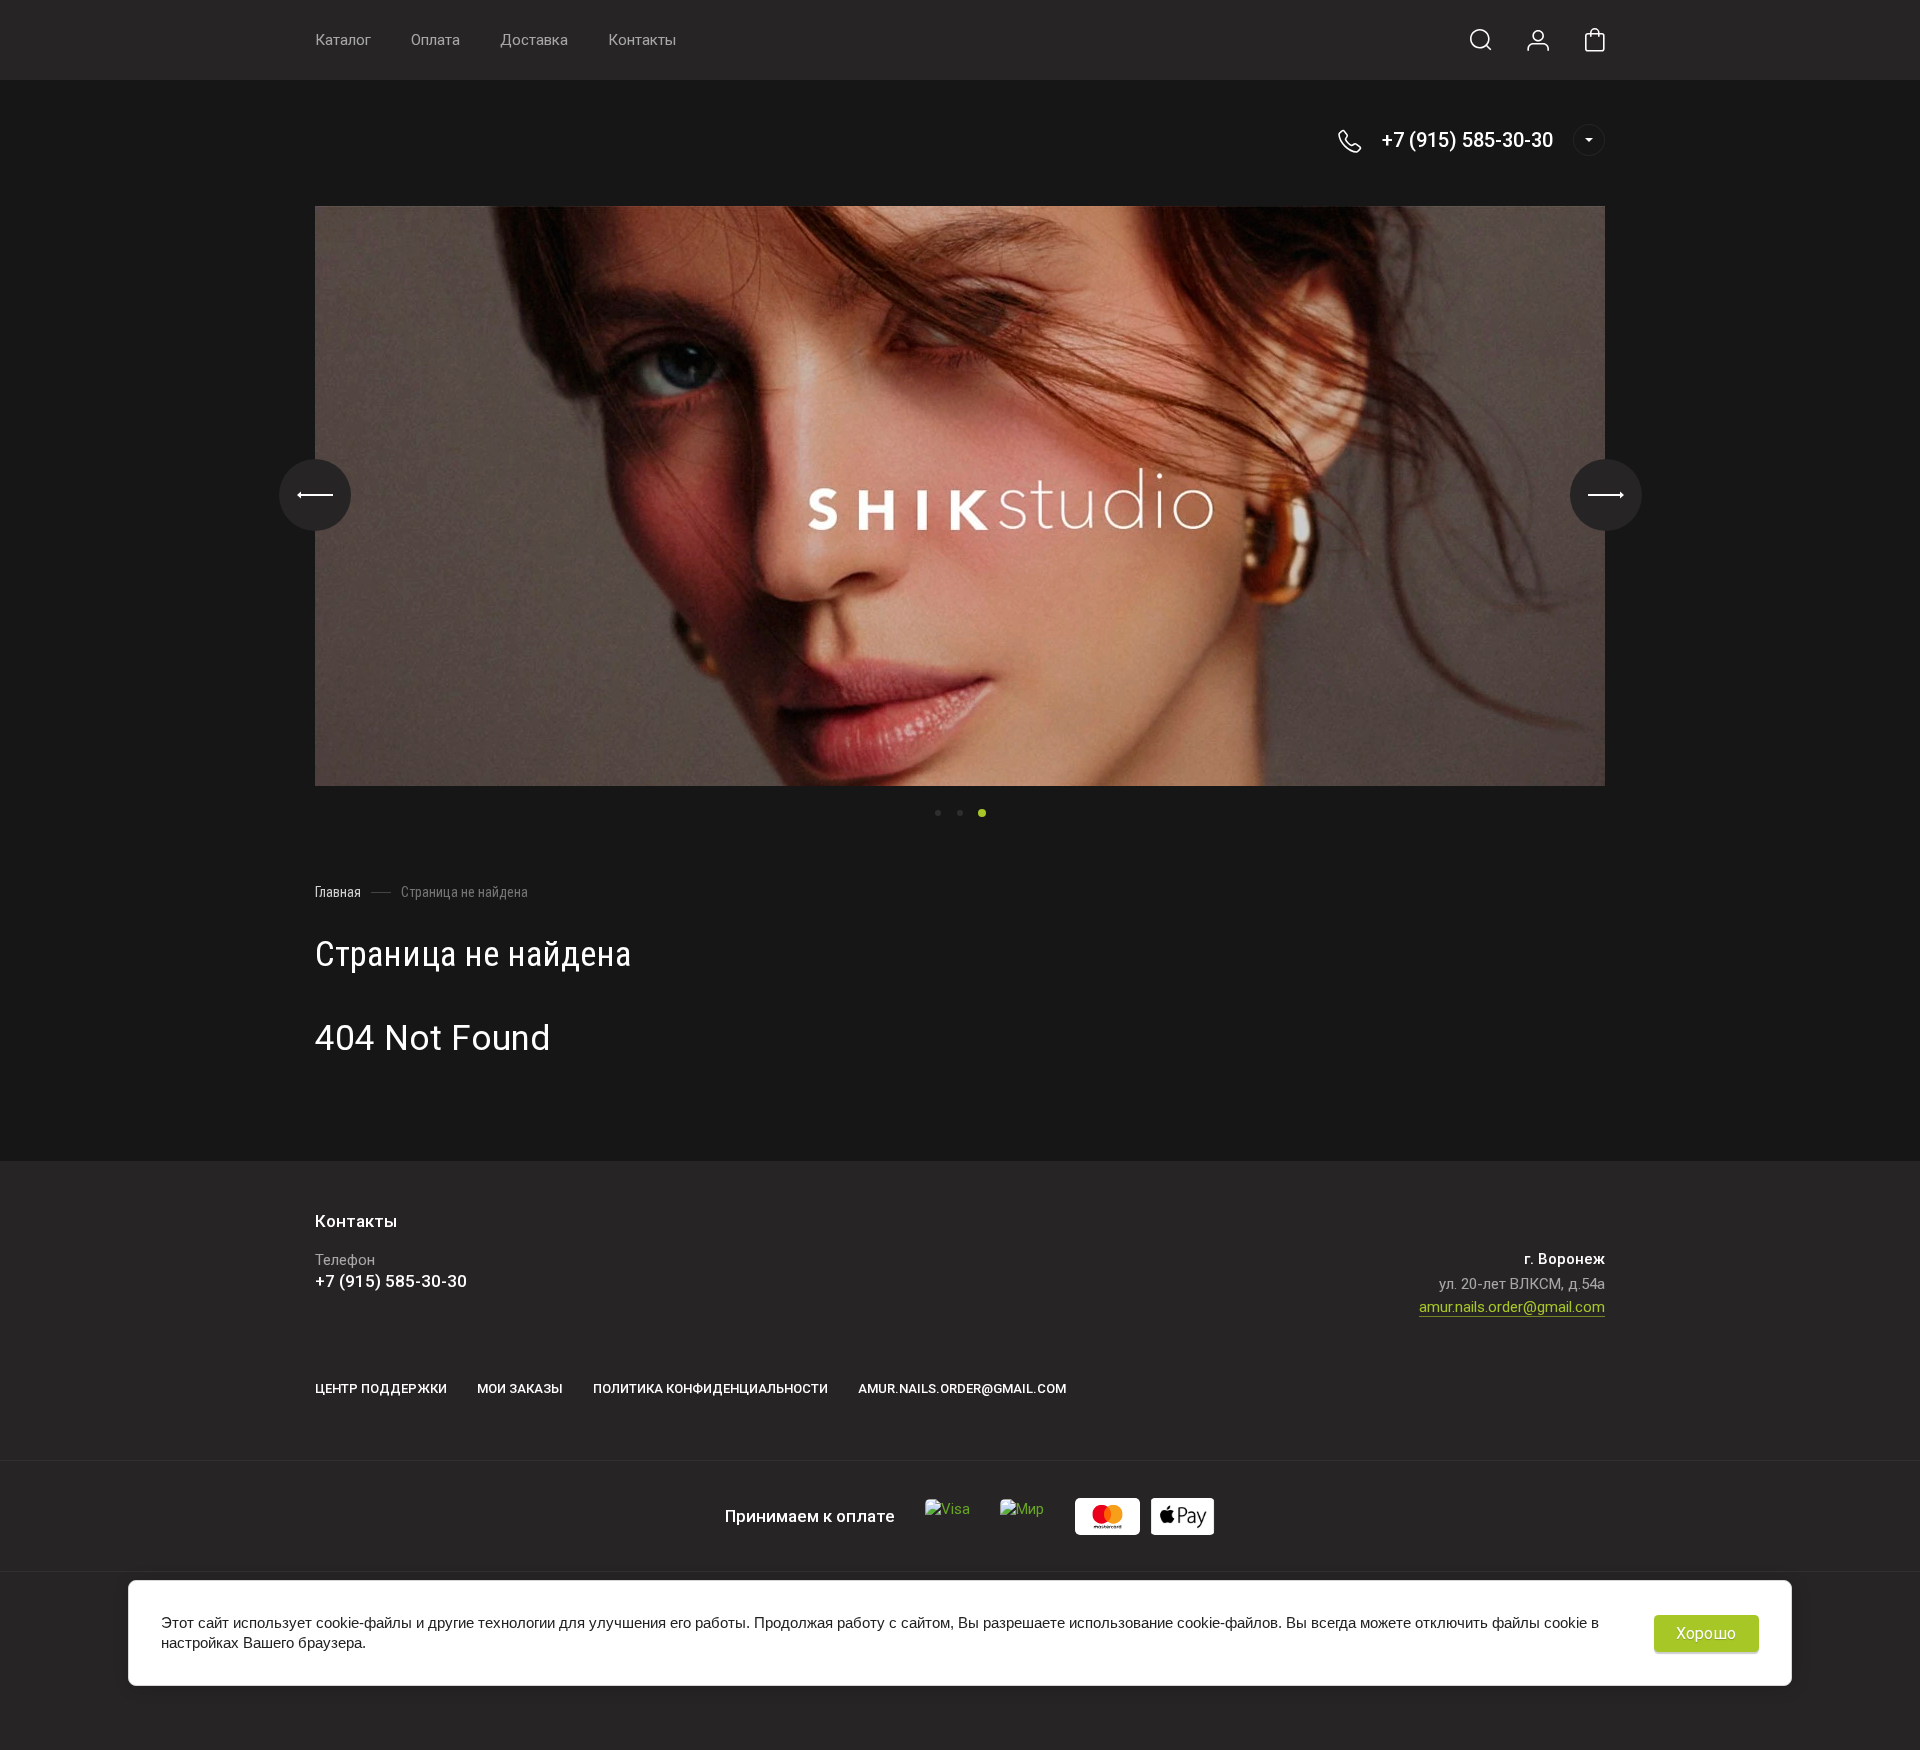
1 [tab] (938, 813)
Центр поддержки (381, 1388)
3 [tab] (982, 813)
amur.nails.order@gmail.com (1512, 1307)
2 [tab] (960, 813)
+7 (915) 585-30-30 (1467, 140)
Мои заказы (520, 1388)
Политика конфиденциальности (710, 1388)
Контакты (642, 40)
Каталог (343, 40)
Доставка (534, 40)
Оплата (435, 40)
